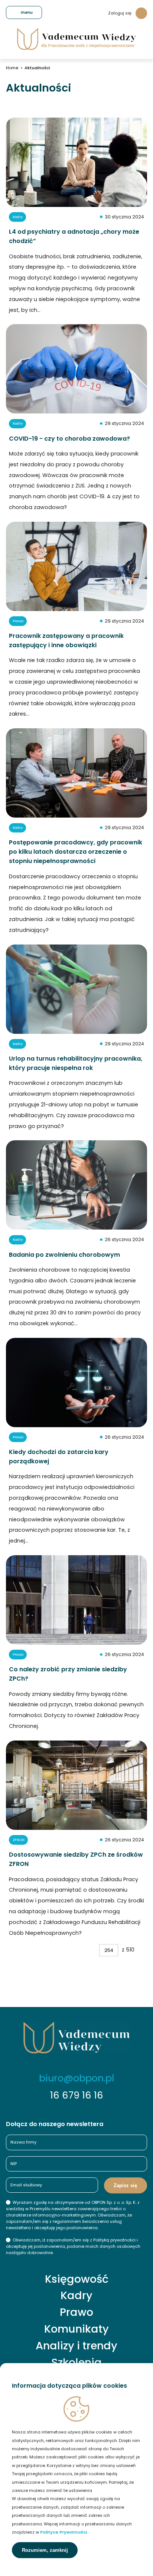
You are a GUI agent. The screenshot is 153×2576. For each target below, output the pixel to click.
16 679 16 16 (77, 2095)
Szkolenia (76, 2363)
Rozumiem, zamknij (45, 2550)
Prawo (76, 2312)
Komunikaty (76, 2329)
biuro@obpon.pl (76, 2078)
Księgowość (77, 2279)
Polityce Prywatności (64, 2532)
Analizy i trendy (76, 2346)
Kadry (76, 2296)
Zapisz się (125, 2185)
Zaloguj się (120, 13)
